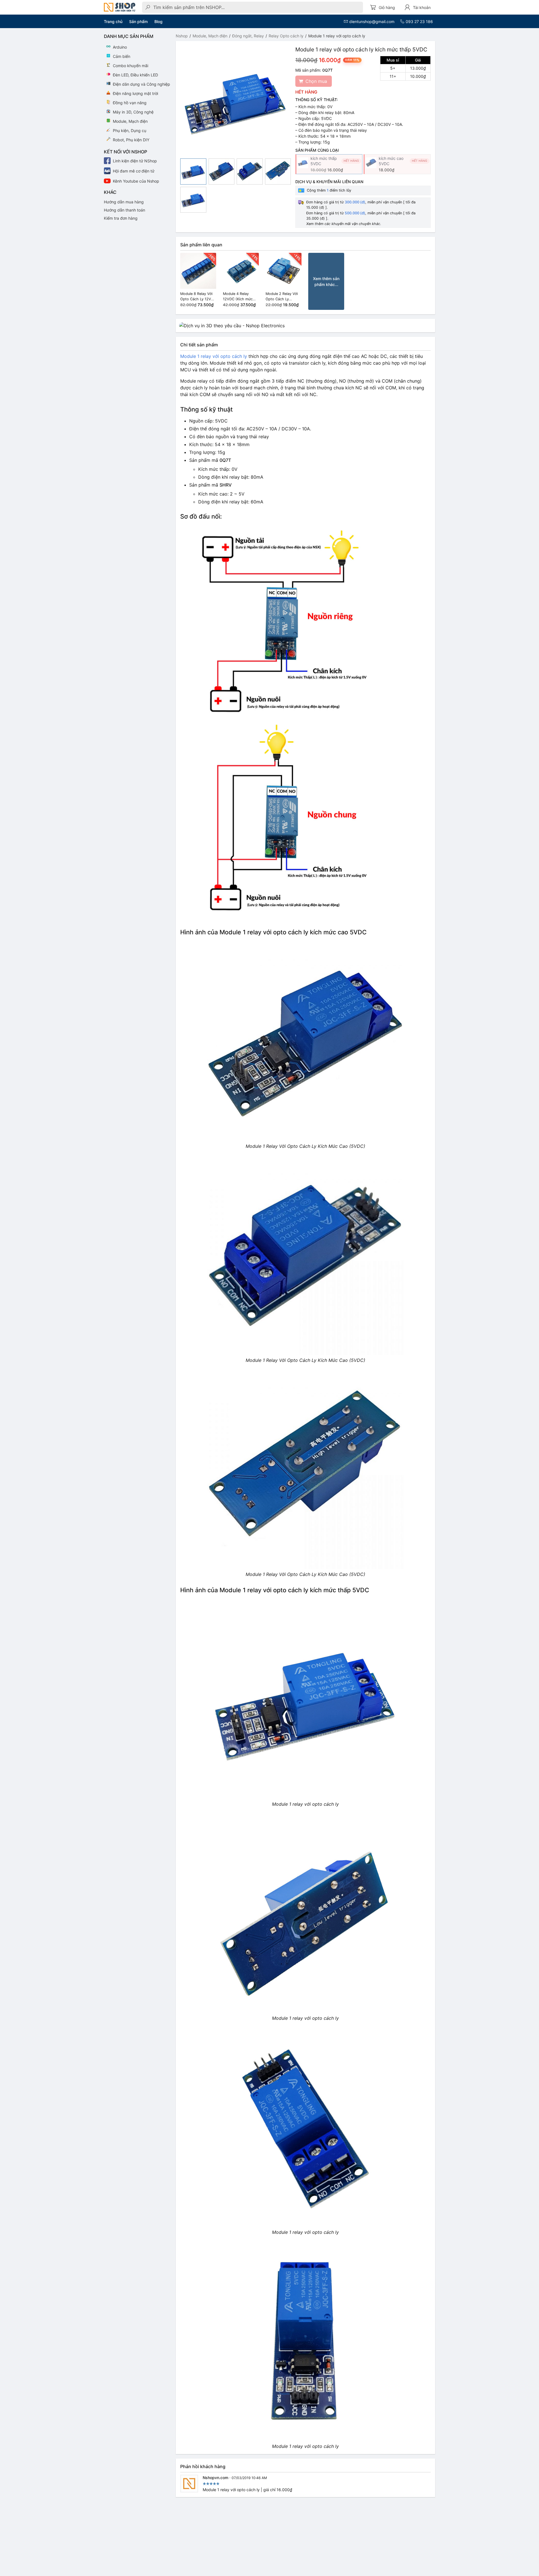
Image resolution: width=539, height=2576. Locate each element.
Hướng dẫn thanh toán (125, 210)
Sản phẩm (138, 21)
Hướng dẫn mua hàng (124, 202)
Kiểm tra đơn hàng (121, 218)
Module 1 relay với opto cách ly (214, 356)
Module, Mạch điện (210, 36)
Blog (158, 21)
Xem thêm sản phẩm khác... (326, 281)
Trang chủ (113, 21)
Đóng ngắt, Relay (248, 36)
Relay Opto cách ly (286, 36)
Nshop (182, 36)
